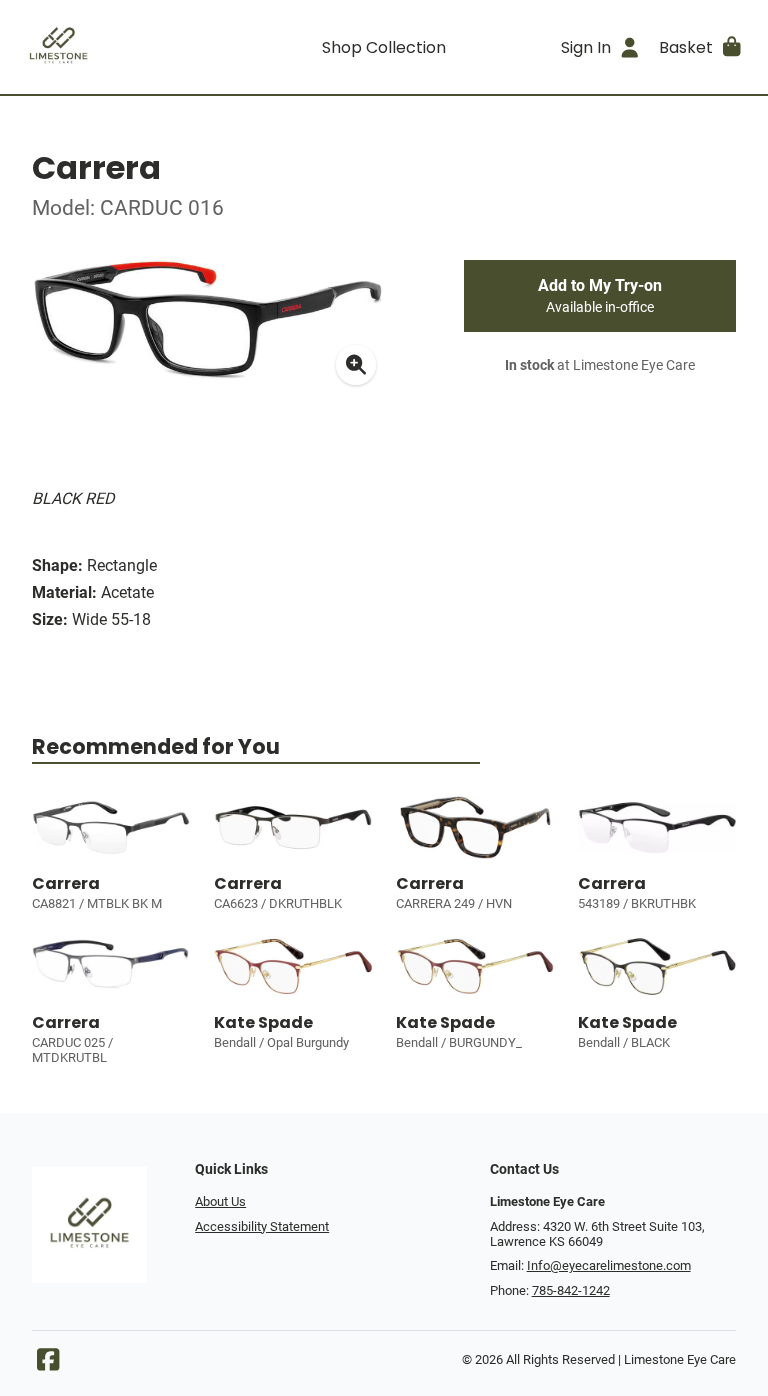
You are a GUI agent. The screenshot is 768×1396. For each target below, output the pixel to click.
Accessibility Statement (262, 1226)
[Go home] (108, 47)
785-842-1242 (571, 1290)
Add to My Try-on (600, 296)
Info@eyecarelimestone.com (609, 1265)
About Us (220, 1201)
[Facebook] (48, 1364)
